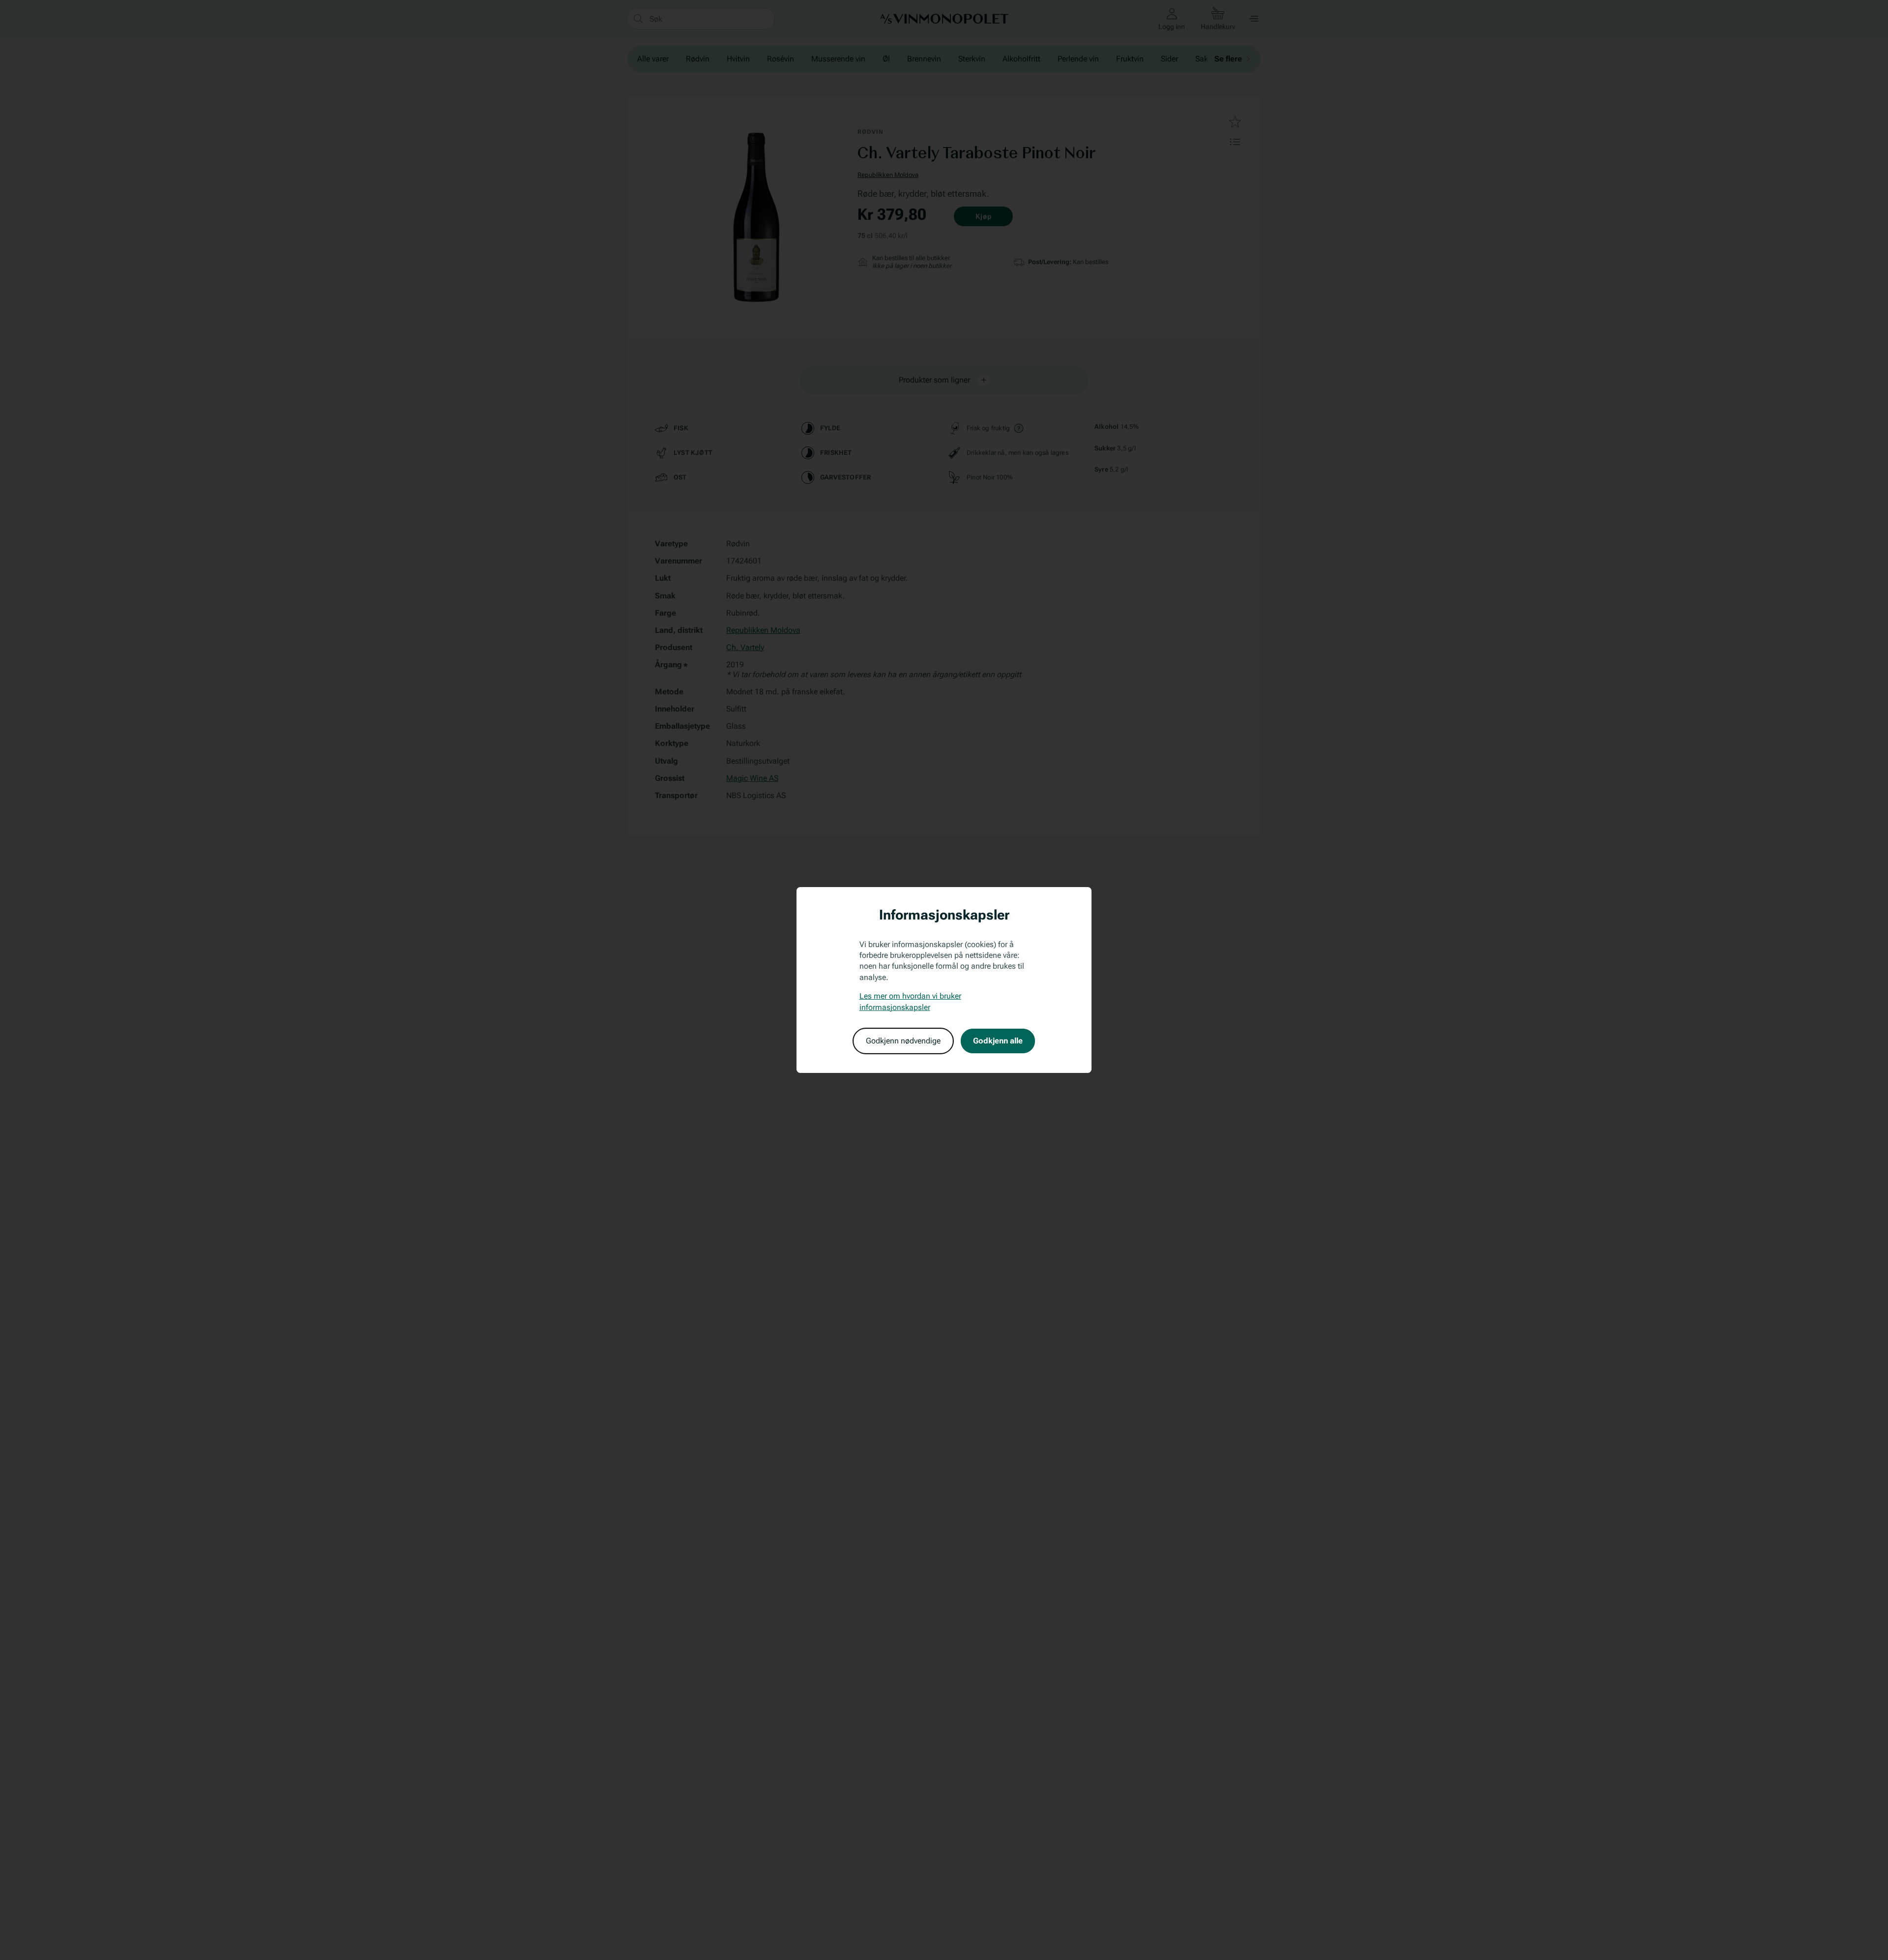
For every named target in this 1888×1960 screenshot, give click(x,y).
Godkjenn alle (998, 1041)
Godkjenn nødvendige (903, 1041)
